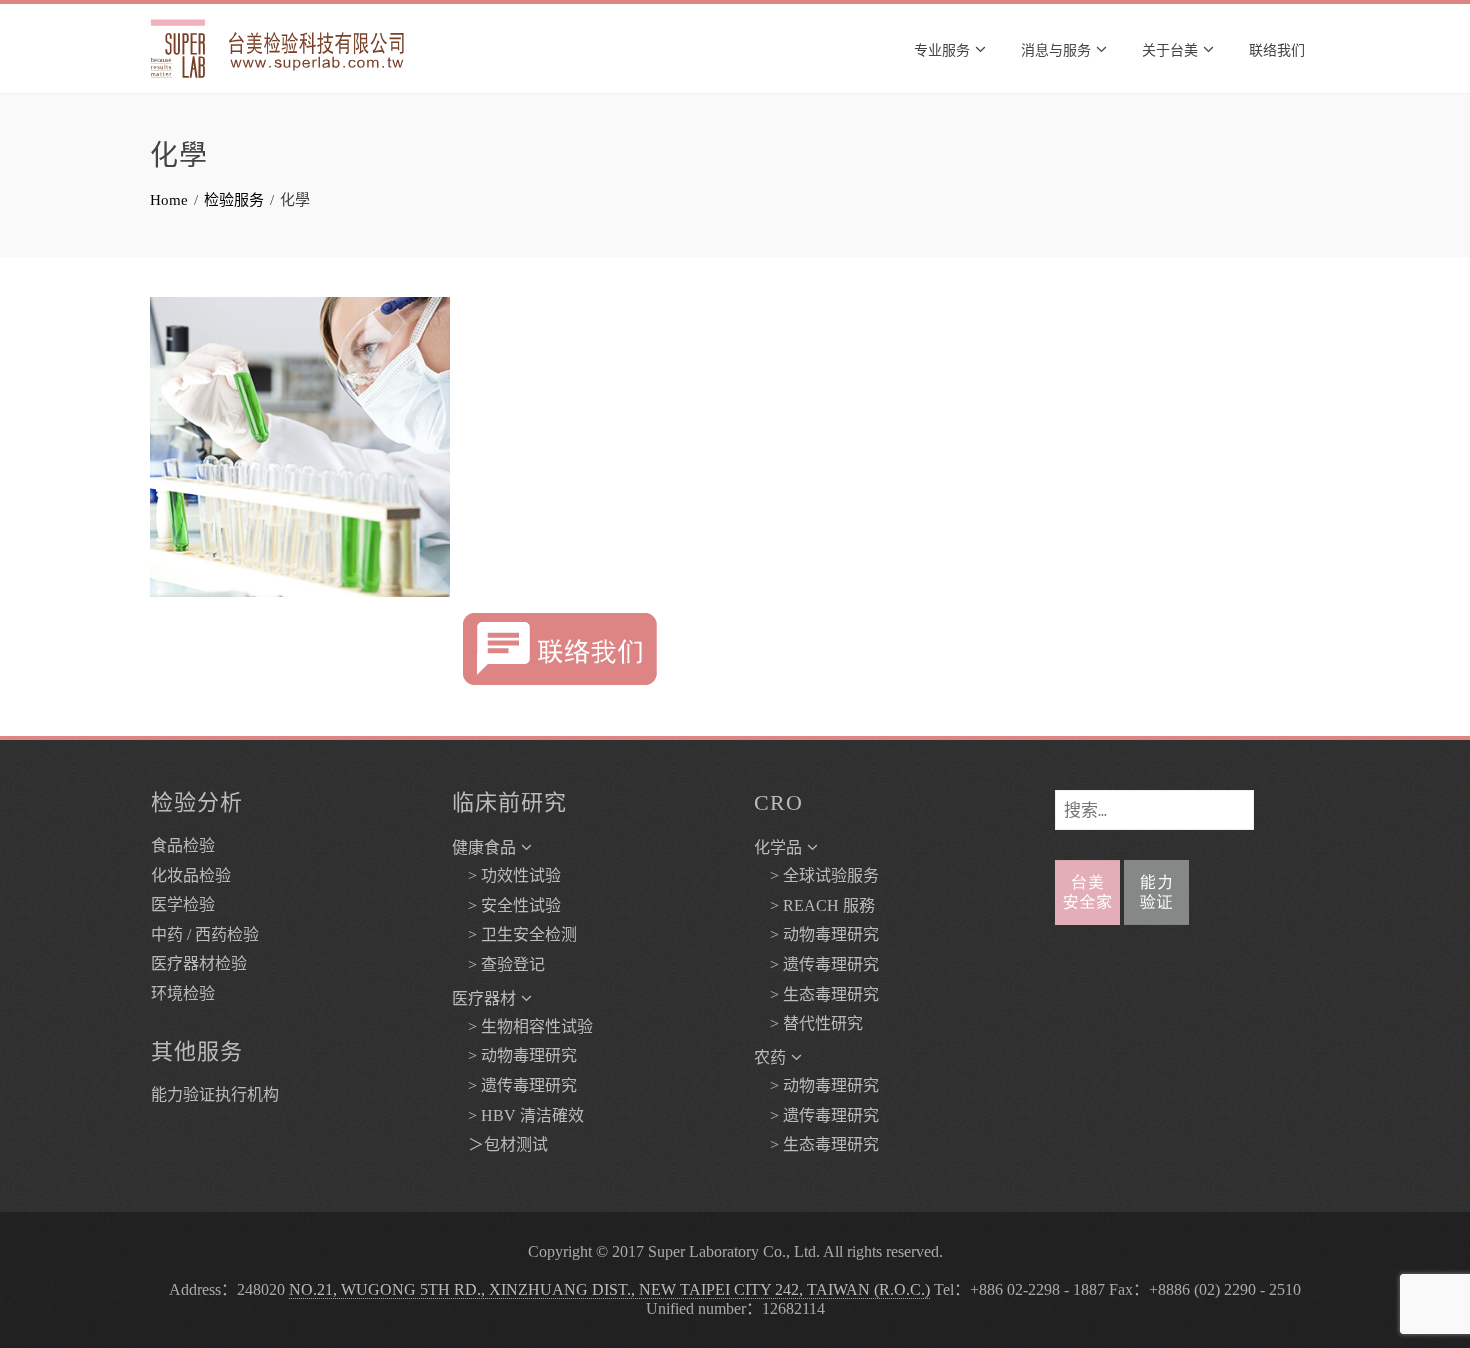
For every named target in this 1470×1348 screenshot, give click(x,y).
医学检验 (183, 904)
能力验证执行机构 (215, 1094)
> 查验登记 (498, 964)
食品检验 (183, 845)
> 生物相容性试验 (522, 1026)
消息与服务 (1056, 48)
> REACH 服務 (814, 905)
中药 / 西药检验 (205, 934)
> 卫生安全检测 (514, 934)
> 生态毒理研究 (816, 994)
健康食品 (484, 847)
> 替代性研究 (808, 1023)
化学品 (778, 847)
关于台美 (1170, 48)
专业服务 (942, 48)
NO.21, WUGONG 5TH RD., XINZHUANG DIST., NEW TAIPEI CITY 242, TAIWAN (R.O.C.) (609, 1289)
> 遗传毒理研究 (514, 1085)
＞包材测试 (500, 1144)
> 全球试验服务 (816, 875)
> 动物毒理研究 (514, 1055)
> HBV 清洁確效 (518, 1115)
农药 (770, 1057)
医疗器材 (484, 998)
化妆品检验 (191, 875)
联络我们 (1277, 48)
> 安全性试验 (506, 905)
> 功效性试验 (506, 875)
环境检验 (183, 993)
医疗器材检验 (199, 963)
